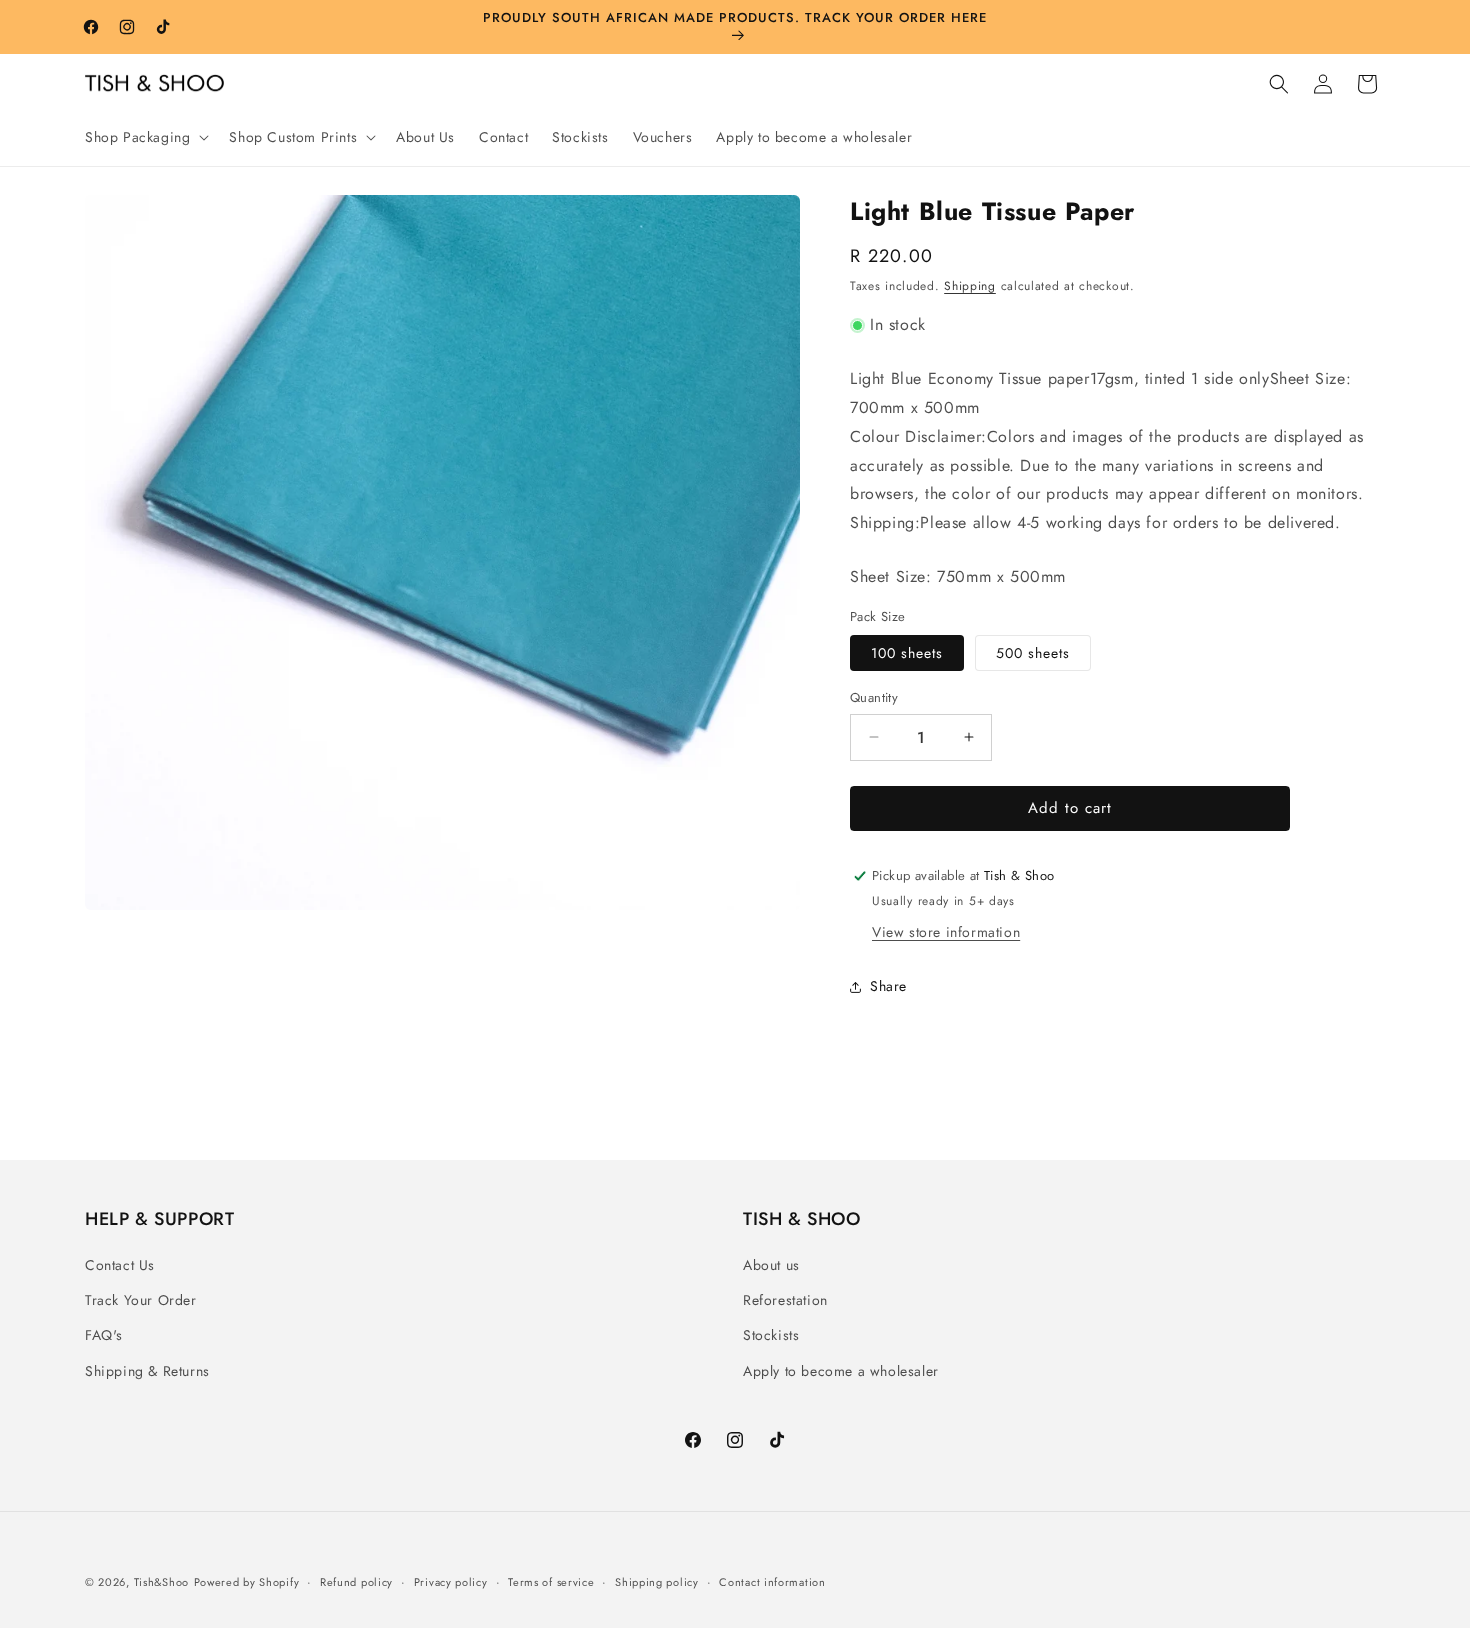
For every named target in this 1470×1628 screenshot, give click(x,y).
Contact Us (120, 1265)
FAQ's (104, 1335)
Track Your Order (141, 1300)
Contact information (772, 1582)
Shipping (970, 286)
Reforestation (785, 1300)
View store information (946, 932)
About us (771, 1265)
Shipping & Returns (147, 1371)
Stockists (771, 1335)
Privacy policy (451, 1582)
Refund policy (356, 1582)
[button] (145, 137)
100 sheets (907, 653)
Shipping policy (657, 1582)
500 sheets (1033, 653)
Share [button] (888, 986)
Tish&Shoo (161, 1582)
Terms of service (551, 1582)
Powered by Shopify (247, 1582)
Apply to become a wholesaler (841, 1371)
